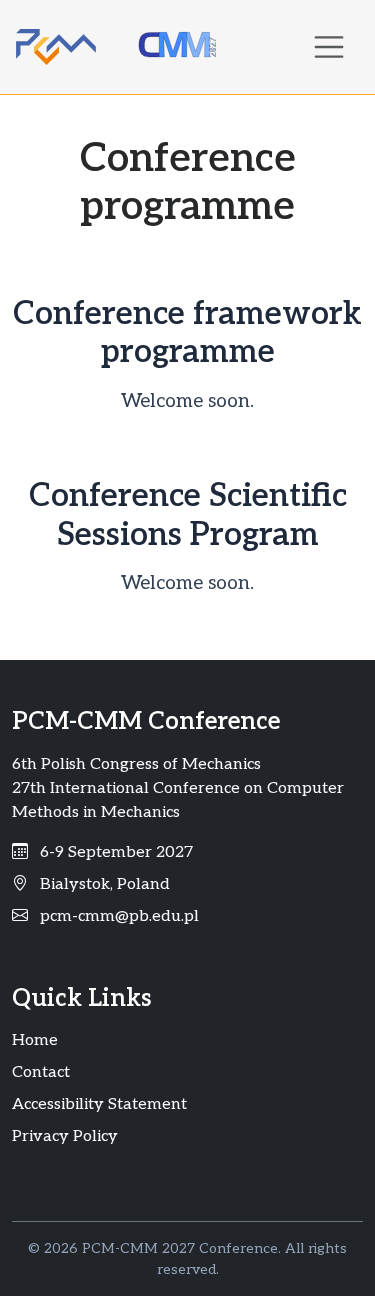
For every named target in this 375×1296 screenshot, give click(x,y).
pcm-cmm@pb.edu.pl (119, 916)
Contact (41, 1072)
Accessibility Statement (99, 1104)
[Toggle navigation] (329, 47)
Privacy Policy (65, 1136)
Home (35, 1040)
